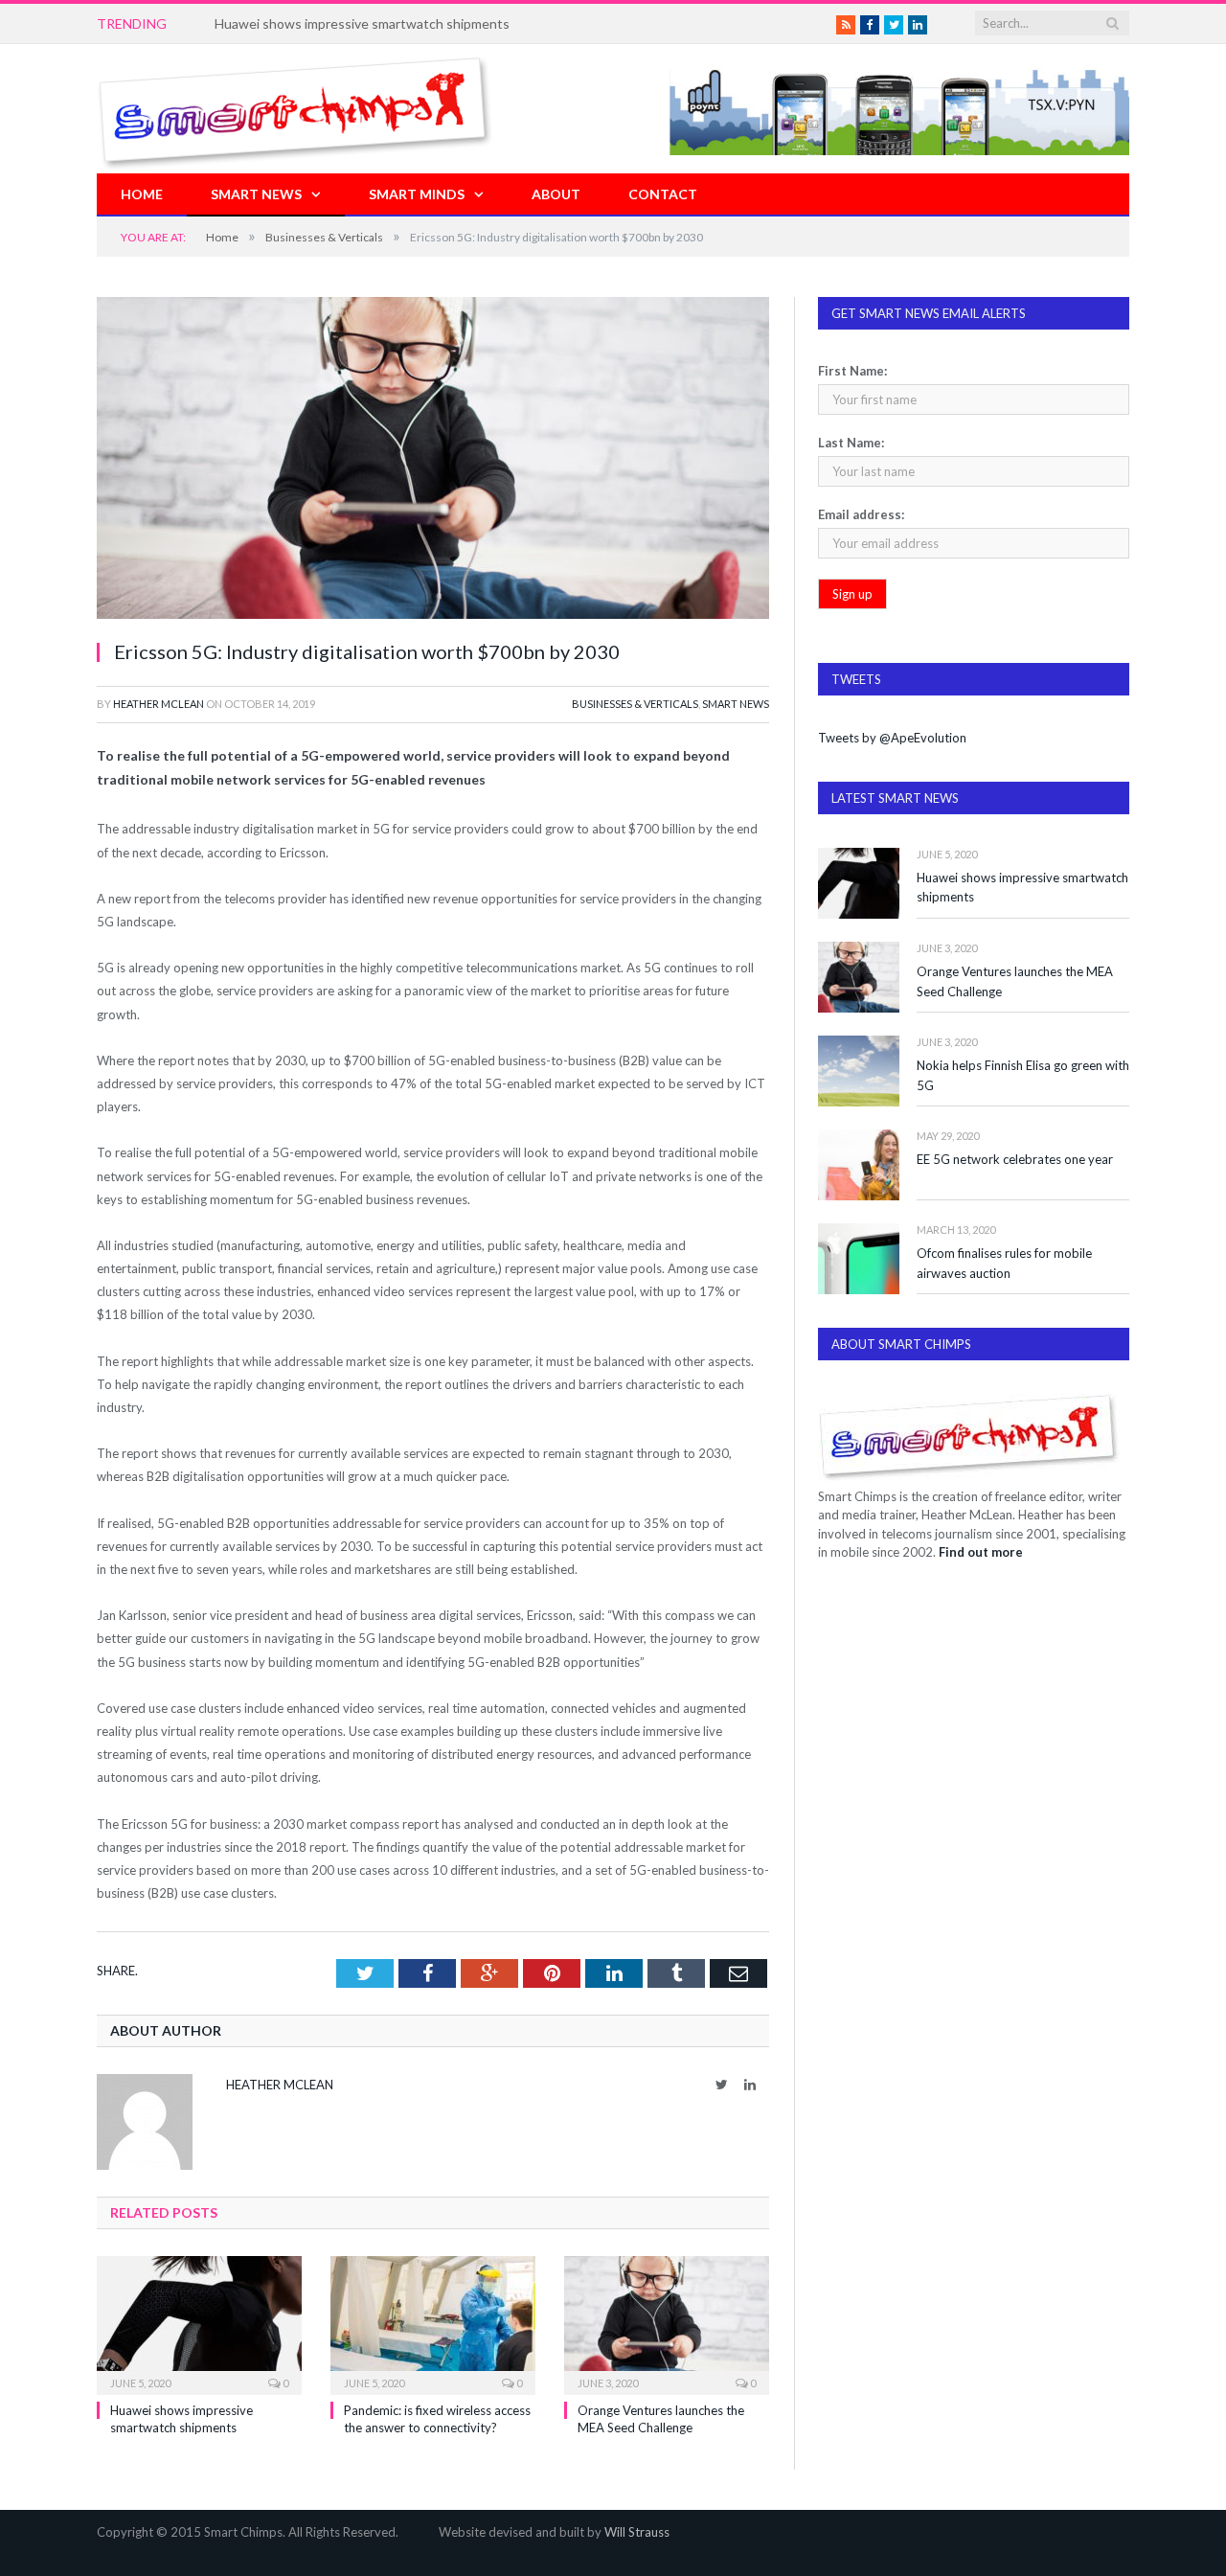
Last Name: (851, 443)
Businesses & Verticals (635, 704)
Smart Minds (417, 194)
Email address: (861, 514)
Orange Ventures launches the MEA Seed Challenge (1015, 981)
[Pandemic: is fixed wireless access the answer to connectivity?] (433, 2323)
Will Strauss (637, 2532)
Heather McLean (159, 704)
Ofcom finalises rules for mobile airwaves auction (1004, 1263)
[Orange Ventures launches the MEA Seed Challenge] (667, 2323)
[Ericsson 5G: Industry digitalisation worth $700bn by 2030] (433, 460)
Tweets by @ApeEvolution (892, 738)
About (556, 194)
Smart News (256, 194)
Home (142, 194)
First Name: (852, 371)
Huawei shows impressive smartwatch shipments (1022, 888)
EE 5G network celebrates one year (1015, 1159)
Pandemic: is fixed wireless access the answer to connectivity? (402, 23)
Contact (663, 194)
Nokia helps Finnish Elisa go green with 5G (1023, 1075)
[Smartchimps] (295, 109)
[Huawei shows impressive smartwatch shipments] (199, 2323)
